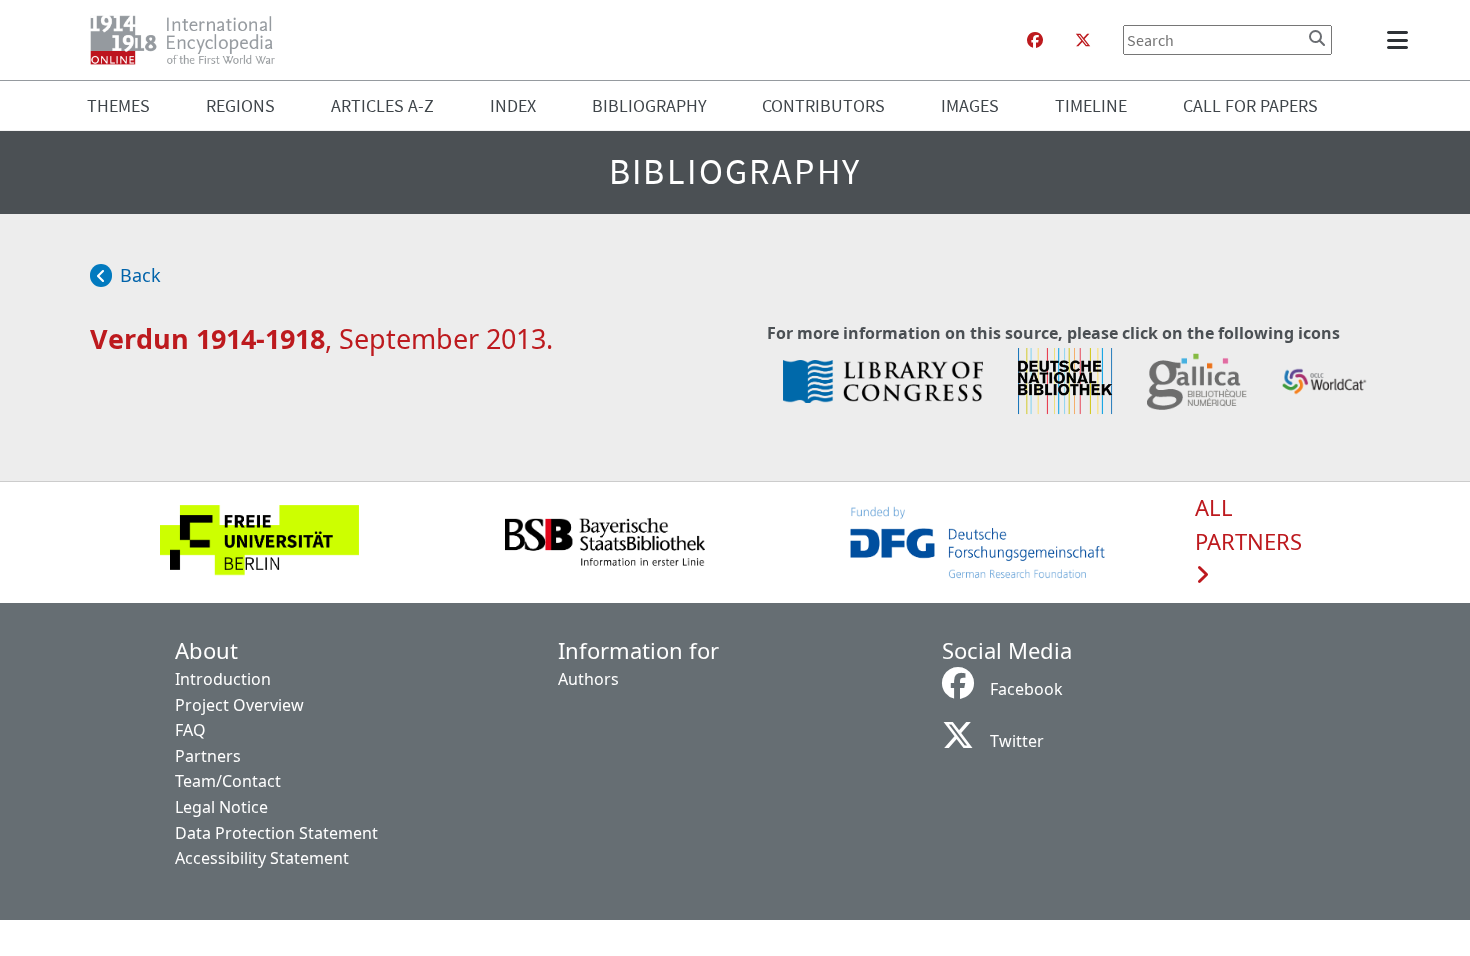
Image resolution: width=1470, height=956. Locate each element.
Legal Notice (221, 807)
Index (513, 105)
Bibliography (649, 105)
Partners (208, 756)
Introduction (223, 679)
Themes (118, 105)
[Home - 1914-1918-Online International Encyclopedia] (190, 40)
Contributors (823, 105)
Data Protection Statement (276, 833)
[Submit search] (1317, 38)
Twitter (1017, 741)
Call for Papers (1250, 105)
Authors (588, 679)
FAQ (190, 730)
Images (970, 105)
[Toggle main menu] (1401, 40)
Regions (240, 105)
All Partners (1248, 525)
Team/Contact (228, 781)
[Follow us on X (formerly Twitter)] (1083, 40)
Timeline (1091, 105)
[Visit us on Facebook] (1035, 40)
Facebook (1026, 689)
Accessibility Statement (262, 858)
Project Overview (239, 705)
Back (140, 275)
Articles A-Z (382, 105)
